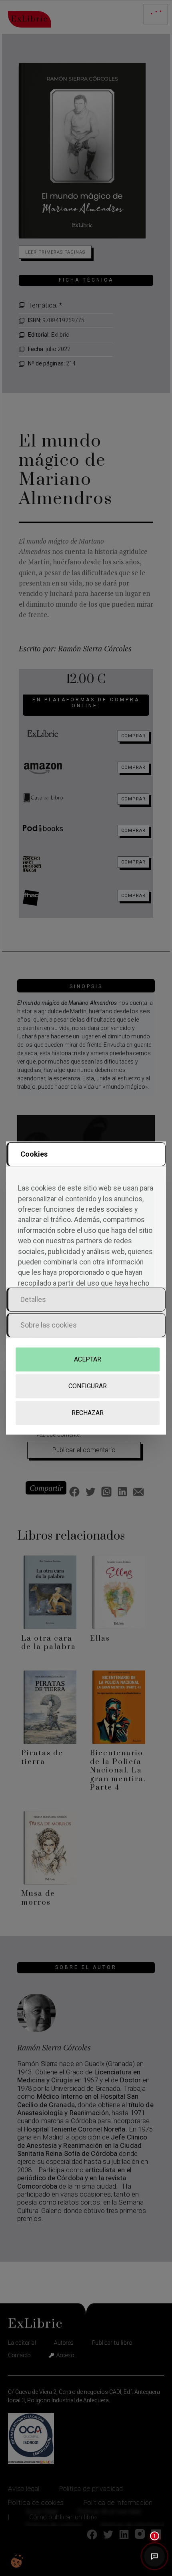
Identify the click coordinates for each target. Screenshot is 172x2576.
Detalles (33, 1299)
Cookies (34, 1154)
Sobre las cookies (49, 1325)
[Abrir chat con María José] (154, 2558)
